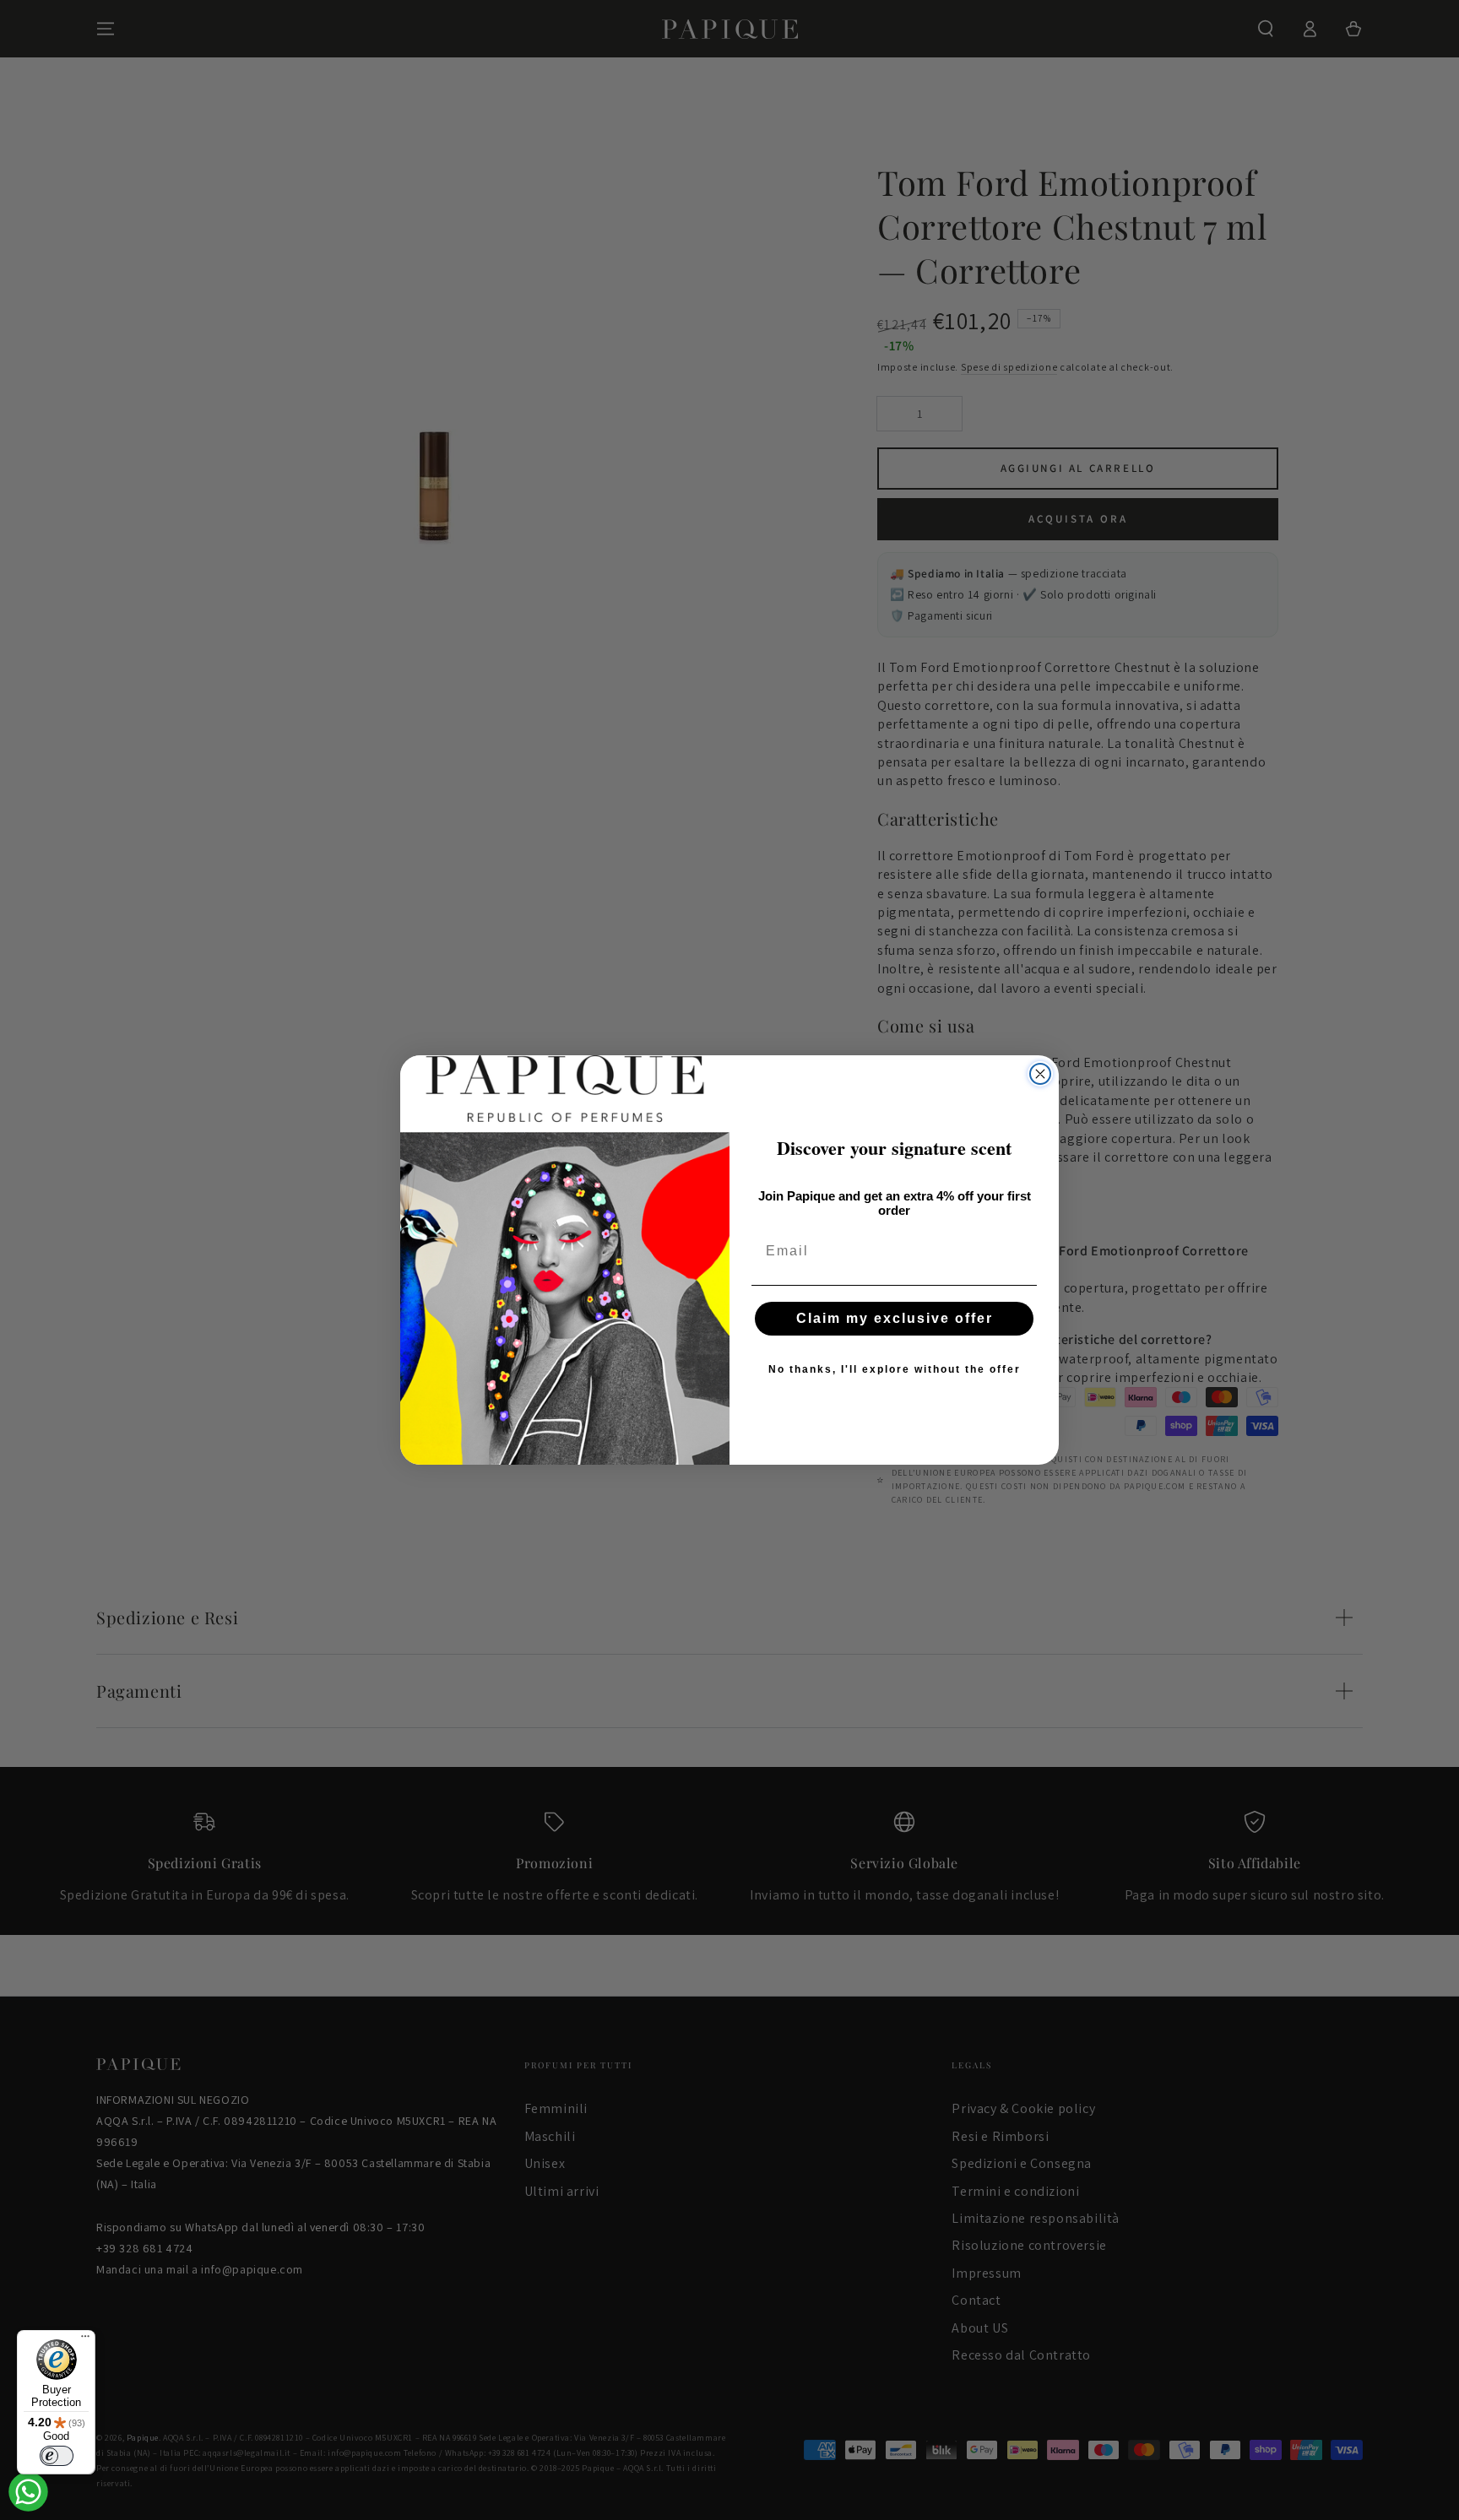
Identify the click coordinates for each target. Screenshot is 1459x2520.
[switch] (57, 2456)
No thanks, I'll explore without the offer (895, 1369)
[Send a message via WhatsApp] (28, 2492)
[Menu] (85, 2340)
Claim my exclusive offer (895, 1318)
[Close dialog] (1040, 1074)
